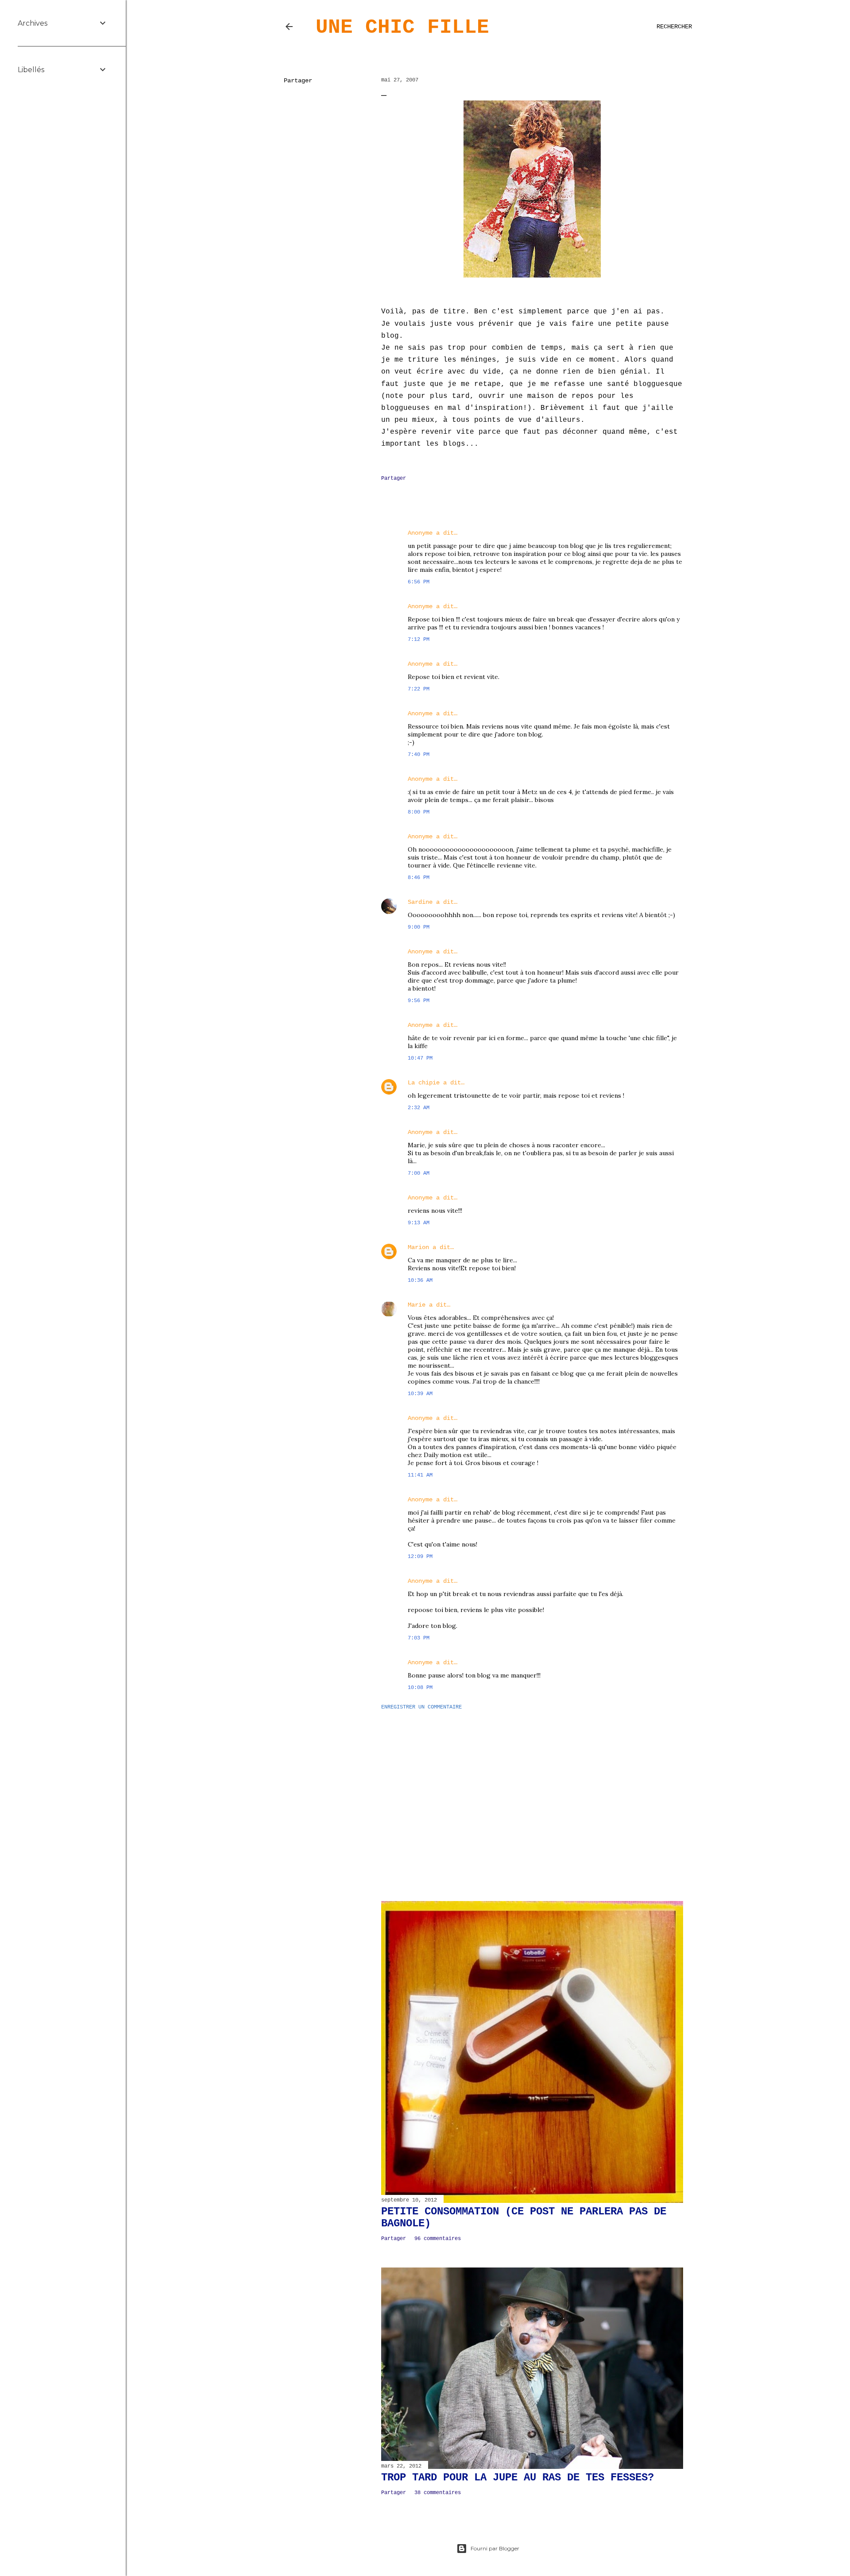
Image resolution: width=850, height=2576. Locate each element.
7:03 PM (419, 1638)
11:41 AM (420, 1475)
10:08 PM (420, 1688)
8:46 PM (419, 878)
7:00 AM (419, 1173)
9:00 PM (419, 927)
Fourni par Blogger (495, 2548)
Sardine (420, 902)
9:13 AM (419, 1223)
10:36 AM (420, 1280)
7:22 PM (419, 689)
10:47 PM (420, 1058)
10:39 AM (420, 1394)
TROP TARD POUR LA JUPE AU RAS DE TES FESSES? (518, 2478)
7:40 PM (419, 755)
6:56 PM (419, 582)
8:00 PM (419, 812)
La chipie (424, 1083)
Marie (417, 1305)
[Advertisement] (532, 1794)
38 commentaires (438, 2493)
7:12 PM (419, 640)
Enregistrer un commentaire (421, 1707)
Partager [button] (298, 81)
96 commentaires (438, 2239)
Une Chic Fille (402, 27)
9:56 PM (419, 1001)
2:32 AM (419, 1108)
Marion (418, 1247)
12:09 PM (420, 1557)
